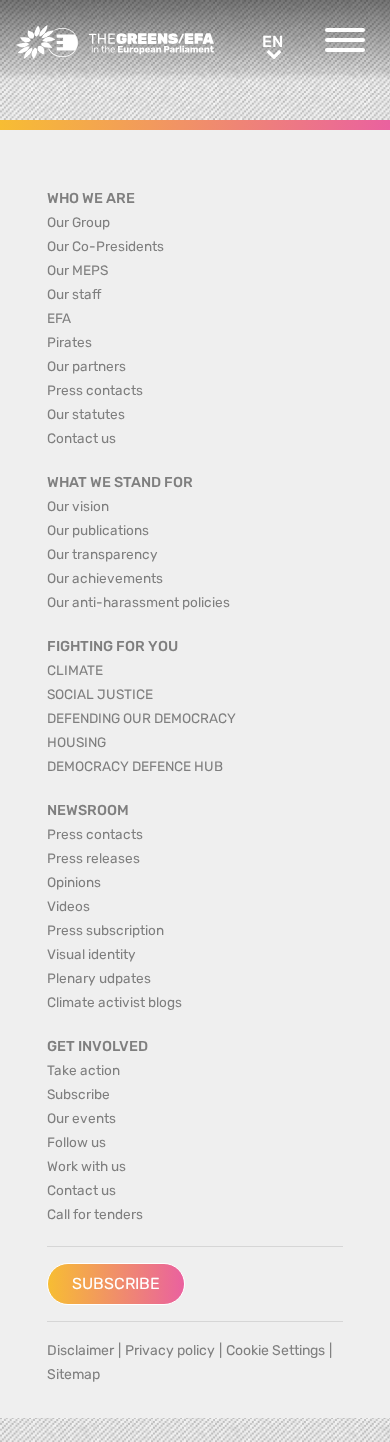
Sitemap (73, 1374)
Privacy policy (170, 1350)
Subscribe (116, 1283)
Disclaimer (80, 1350)
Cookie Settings (275, 1350)
